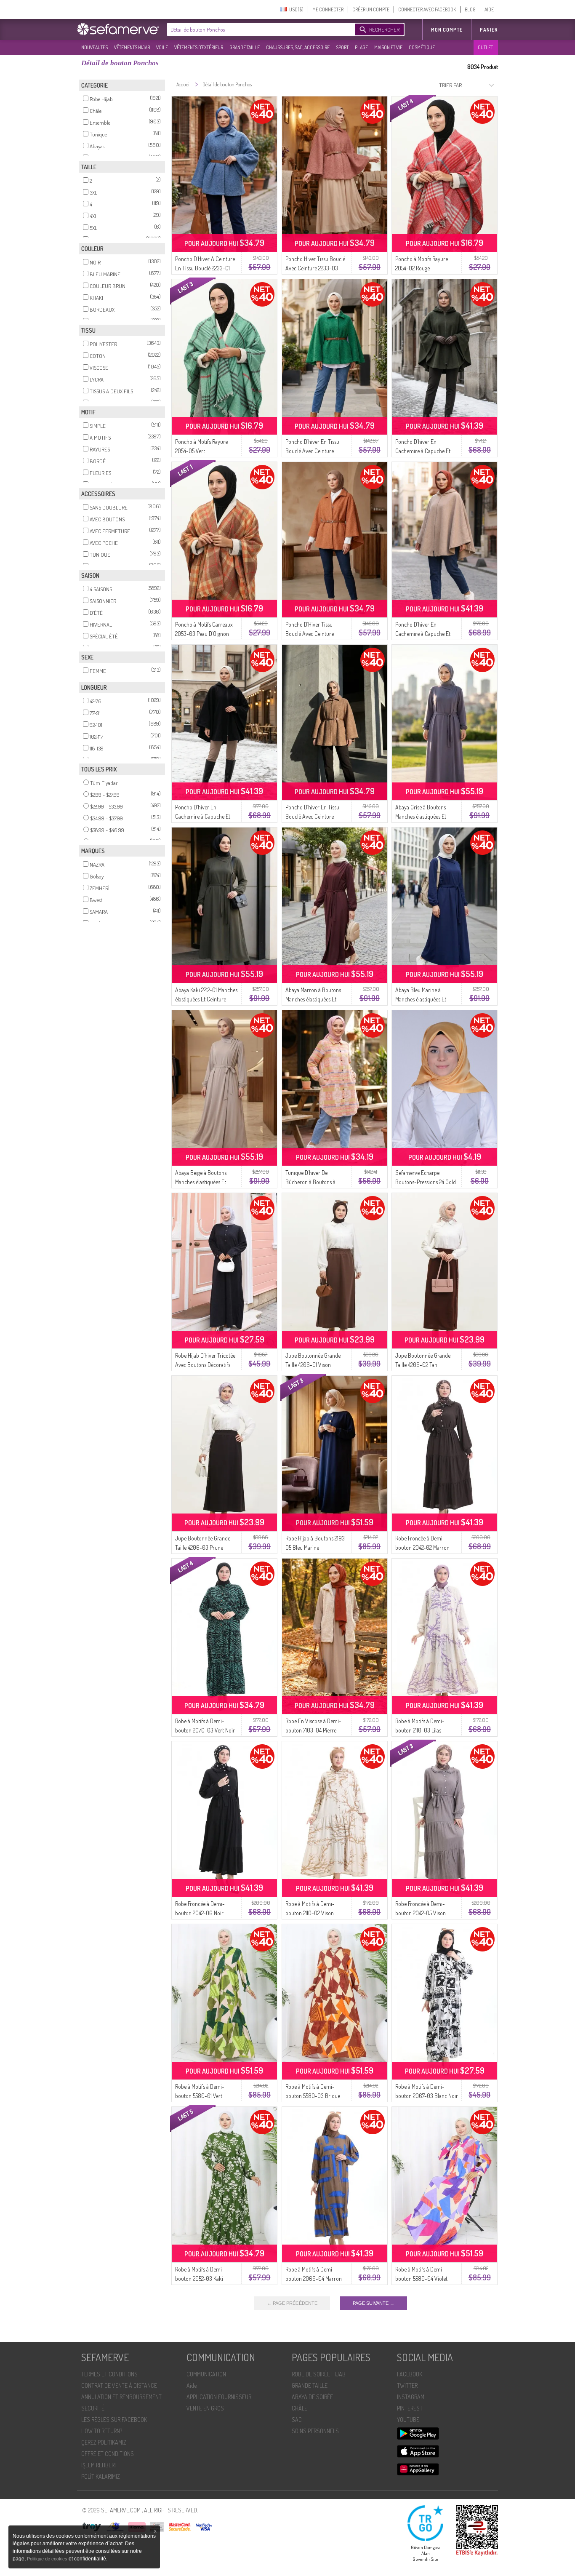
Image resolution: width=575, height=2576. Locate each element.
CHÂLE (299, 2408)
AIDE (489, 9)
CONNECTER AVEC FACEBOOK (427, 9)
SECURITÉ (93, 2408)
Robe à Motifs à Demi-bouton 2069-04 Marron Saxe (314, 2278)
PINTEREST (410, 2408)
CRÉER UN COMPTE (371, 9)
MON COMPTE (447, 30)
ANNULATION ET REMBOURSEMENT (121, 2397)
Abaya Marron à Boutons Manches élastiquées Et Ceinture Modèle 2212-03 (313, 999)
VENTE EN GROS (205, 2408)
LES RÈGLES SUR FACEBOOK (114, 2420)
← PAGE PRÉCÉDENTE (292, 2303)
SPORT (342, 47)
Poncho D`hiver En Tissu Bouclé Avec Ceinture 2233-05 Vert (312, 451)
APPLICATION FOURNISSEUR (219, 2397)
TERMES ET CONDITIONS (109, 2374)
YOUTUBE (408, 2420)
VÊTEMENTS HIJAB (132, 47)
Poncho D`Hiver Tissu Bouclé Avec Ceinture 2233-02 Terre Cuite (310, 634)
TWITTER (407, 2385)
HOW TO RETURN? (102, 2431)
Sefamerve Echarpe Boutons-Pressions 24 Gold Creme (426, 1182)
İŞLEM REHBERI (98, 2465)
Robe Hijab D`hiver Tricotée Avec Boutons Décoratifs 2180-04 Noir (205, 1365)
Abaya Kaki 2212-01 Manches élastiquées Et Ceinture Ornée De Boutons (206, 999)
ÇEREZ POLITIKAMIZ (104, 2442)
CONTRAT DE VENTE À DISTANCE (119, 2385)
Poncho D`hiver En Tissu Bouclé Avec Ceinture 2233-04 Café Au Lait (312, 816)
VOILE (162, 47)
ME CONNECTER (328, 9)
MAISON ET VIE (388, 47)
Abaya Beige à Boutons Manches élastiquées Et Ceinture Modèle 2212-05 (202, 1182)
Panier (489, 30)
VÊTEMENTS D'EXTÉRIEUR (199, 47)
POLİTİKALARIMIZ (101, 2476)
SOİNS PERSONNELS (315, 2431)
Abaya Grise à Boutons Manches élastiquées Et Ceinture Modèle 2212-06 (423, 816)
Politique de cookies (48, 2559)
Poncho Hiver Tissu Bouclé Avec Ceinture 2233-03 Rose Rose (315, 268)
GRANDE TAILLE (245, 47)
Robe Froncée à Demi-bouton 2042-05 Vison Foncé (421, 1913)
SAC (297, 2420)
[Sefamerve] (120, 29)
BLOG (470, 9)
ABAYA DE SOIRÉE (312, 2397)
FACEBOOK (410, 2374)
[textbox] (259, 29)
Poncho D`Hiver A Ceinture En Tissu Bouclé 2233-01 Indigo (205, 268)
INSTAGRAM (411, 2397)
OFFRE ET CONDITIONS (108, 2454)
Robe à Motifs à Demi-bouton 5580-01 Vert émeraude (200, 2096)
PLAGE (361, 47)
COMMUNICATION (206, 2374)
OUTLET (485, 47)
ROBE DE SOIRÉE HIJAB (319, 2374)
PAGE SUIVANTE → (374, 2303)
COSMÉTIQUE (422, 47)
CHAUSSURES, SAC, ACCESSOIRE (298, 47)
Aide (192, 2385)
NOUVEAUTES (95, 47)
